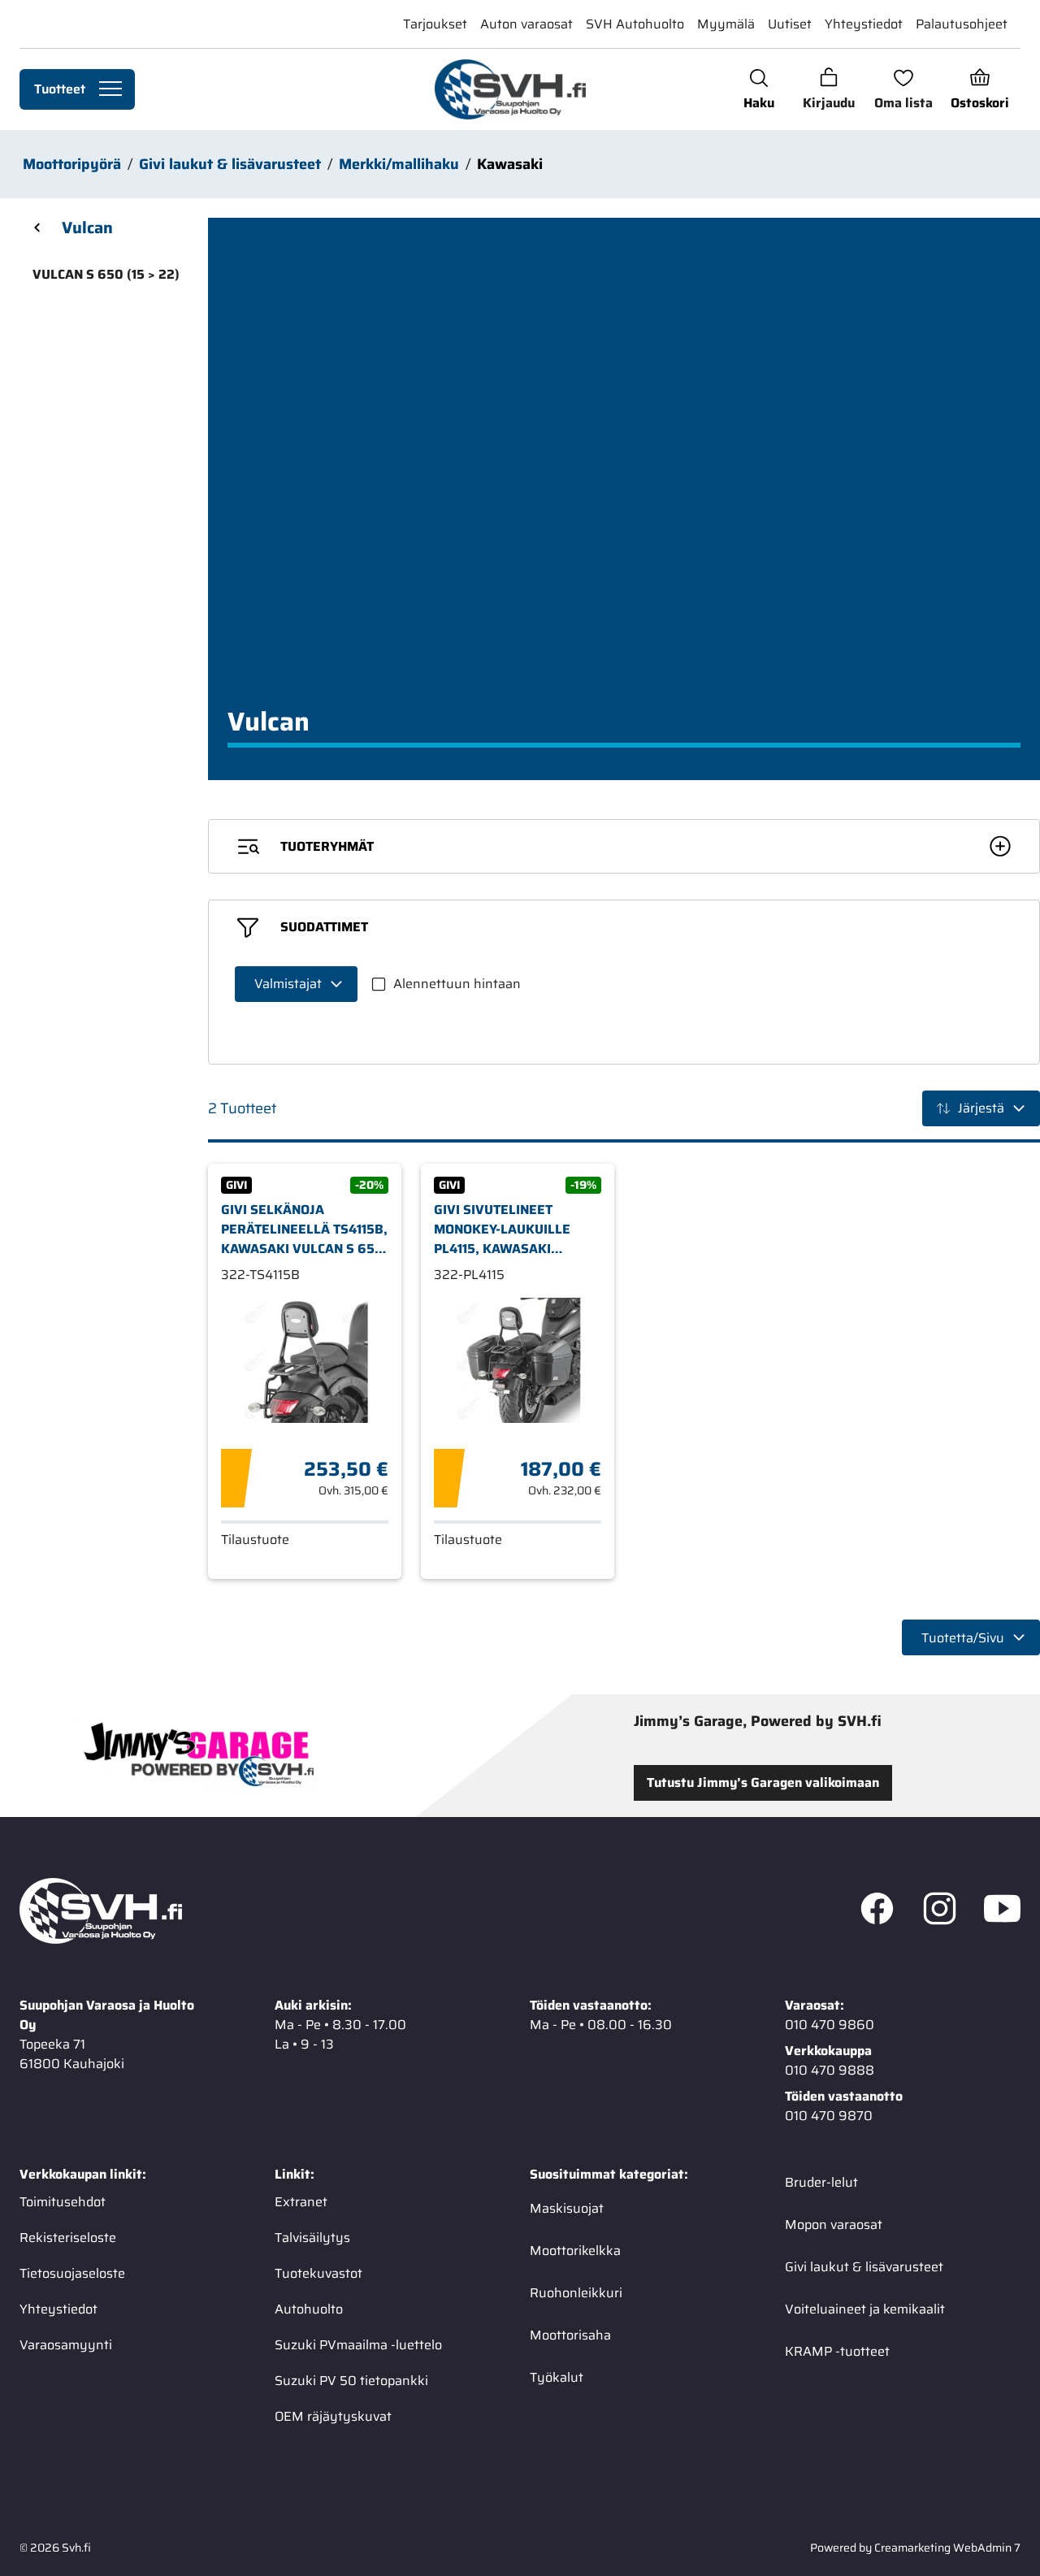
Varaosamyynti (66, 2345)
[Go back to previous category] (37, 228)
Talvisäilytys (312, 2238)
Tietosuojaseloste (72, 2273)
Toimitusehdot (63, 2202)
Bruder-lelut (821, 2182)
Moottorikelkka (575, 2251)
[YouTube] (1002, 1911)
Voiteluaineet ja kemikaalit (865, 2309)
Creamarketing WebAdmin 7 (947, 2548)
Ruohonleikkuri (576, 2293)
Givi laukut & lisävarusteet (230, 164)
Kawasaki (510, 164)
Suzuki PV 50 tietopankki (351, 2381)
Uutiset (790, 24)
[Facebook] (877, 1911)
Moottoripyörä (72, 164)
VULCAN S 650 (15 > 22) (106, 274)
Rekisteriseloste (68, 2238)
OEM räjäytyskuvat (333, 2416)
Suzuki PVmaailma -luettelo (358, 2345)
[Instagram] (940, 1911)
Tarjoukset (435, 24)
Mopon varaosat (834, 2225)
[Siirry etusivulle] (510, 89)
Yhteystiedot (864, 24)
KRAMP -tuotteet (837, 2351)
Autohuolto (309, 2309)
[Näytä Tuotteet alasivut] (110, 89)
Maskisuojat (567, 2208)
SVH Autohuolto (635, 24)
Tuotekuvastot (318, 2273)
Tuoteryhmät (327, 846)
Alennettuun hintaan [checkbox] (457, 984)
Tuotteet (60, 89)
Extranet (301, 2202)
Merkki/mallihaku (399, 164)
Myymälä (726, 24)
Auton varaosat (526, 24)
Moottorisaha (570, 2335)
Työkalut (557, 2377)
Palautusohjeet (962, 24)
